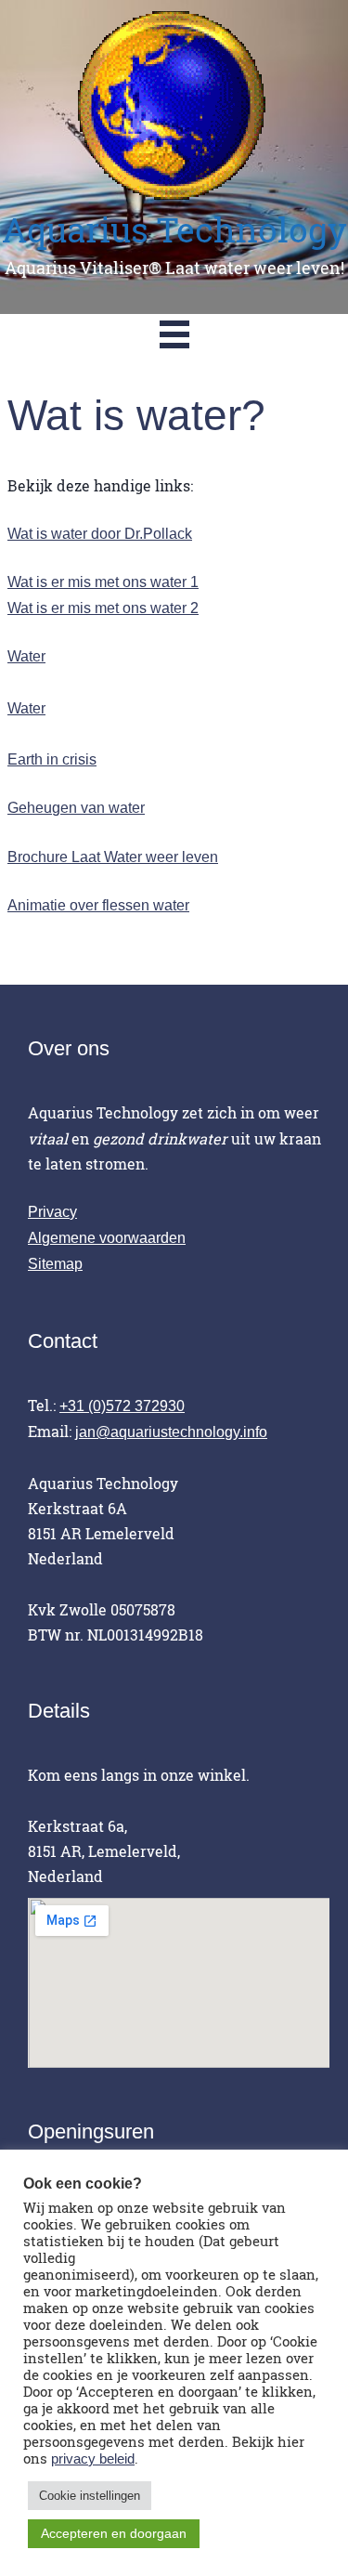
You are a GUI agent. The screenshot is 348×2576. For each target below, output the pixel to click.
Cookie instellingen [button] (90, 2496)
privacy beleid (93, 2459)
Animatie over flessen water (98, 905)
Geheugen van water (76, 808)
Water (26, 656)
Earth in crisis (52, 759)
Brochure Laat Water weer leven (113, 857)
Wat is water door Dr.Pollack (100, 534)
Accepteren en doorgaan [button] (114, 2533)
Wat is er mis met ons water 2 (103, 608)
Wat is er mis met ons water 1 (103, 582)
